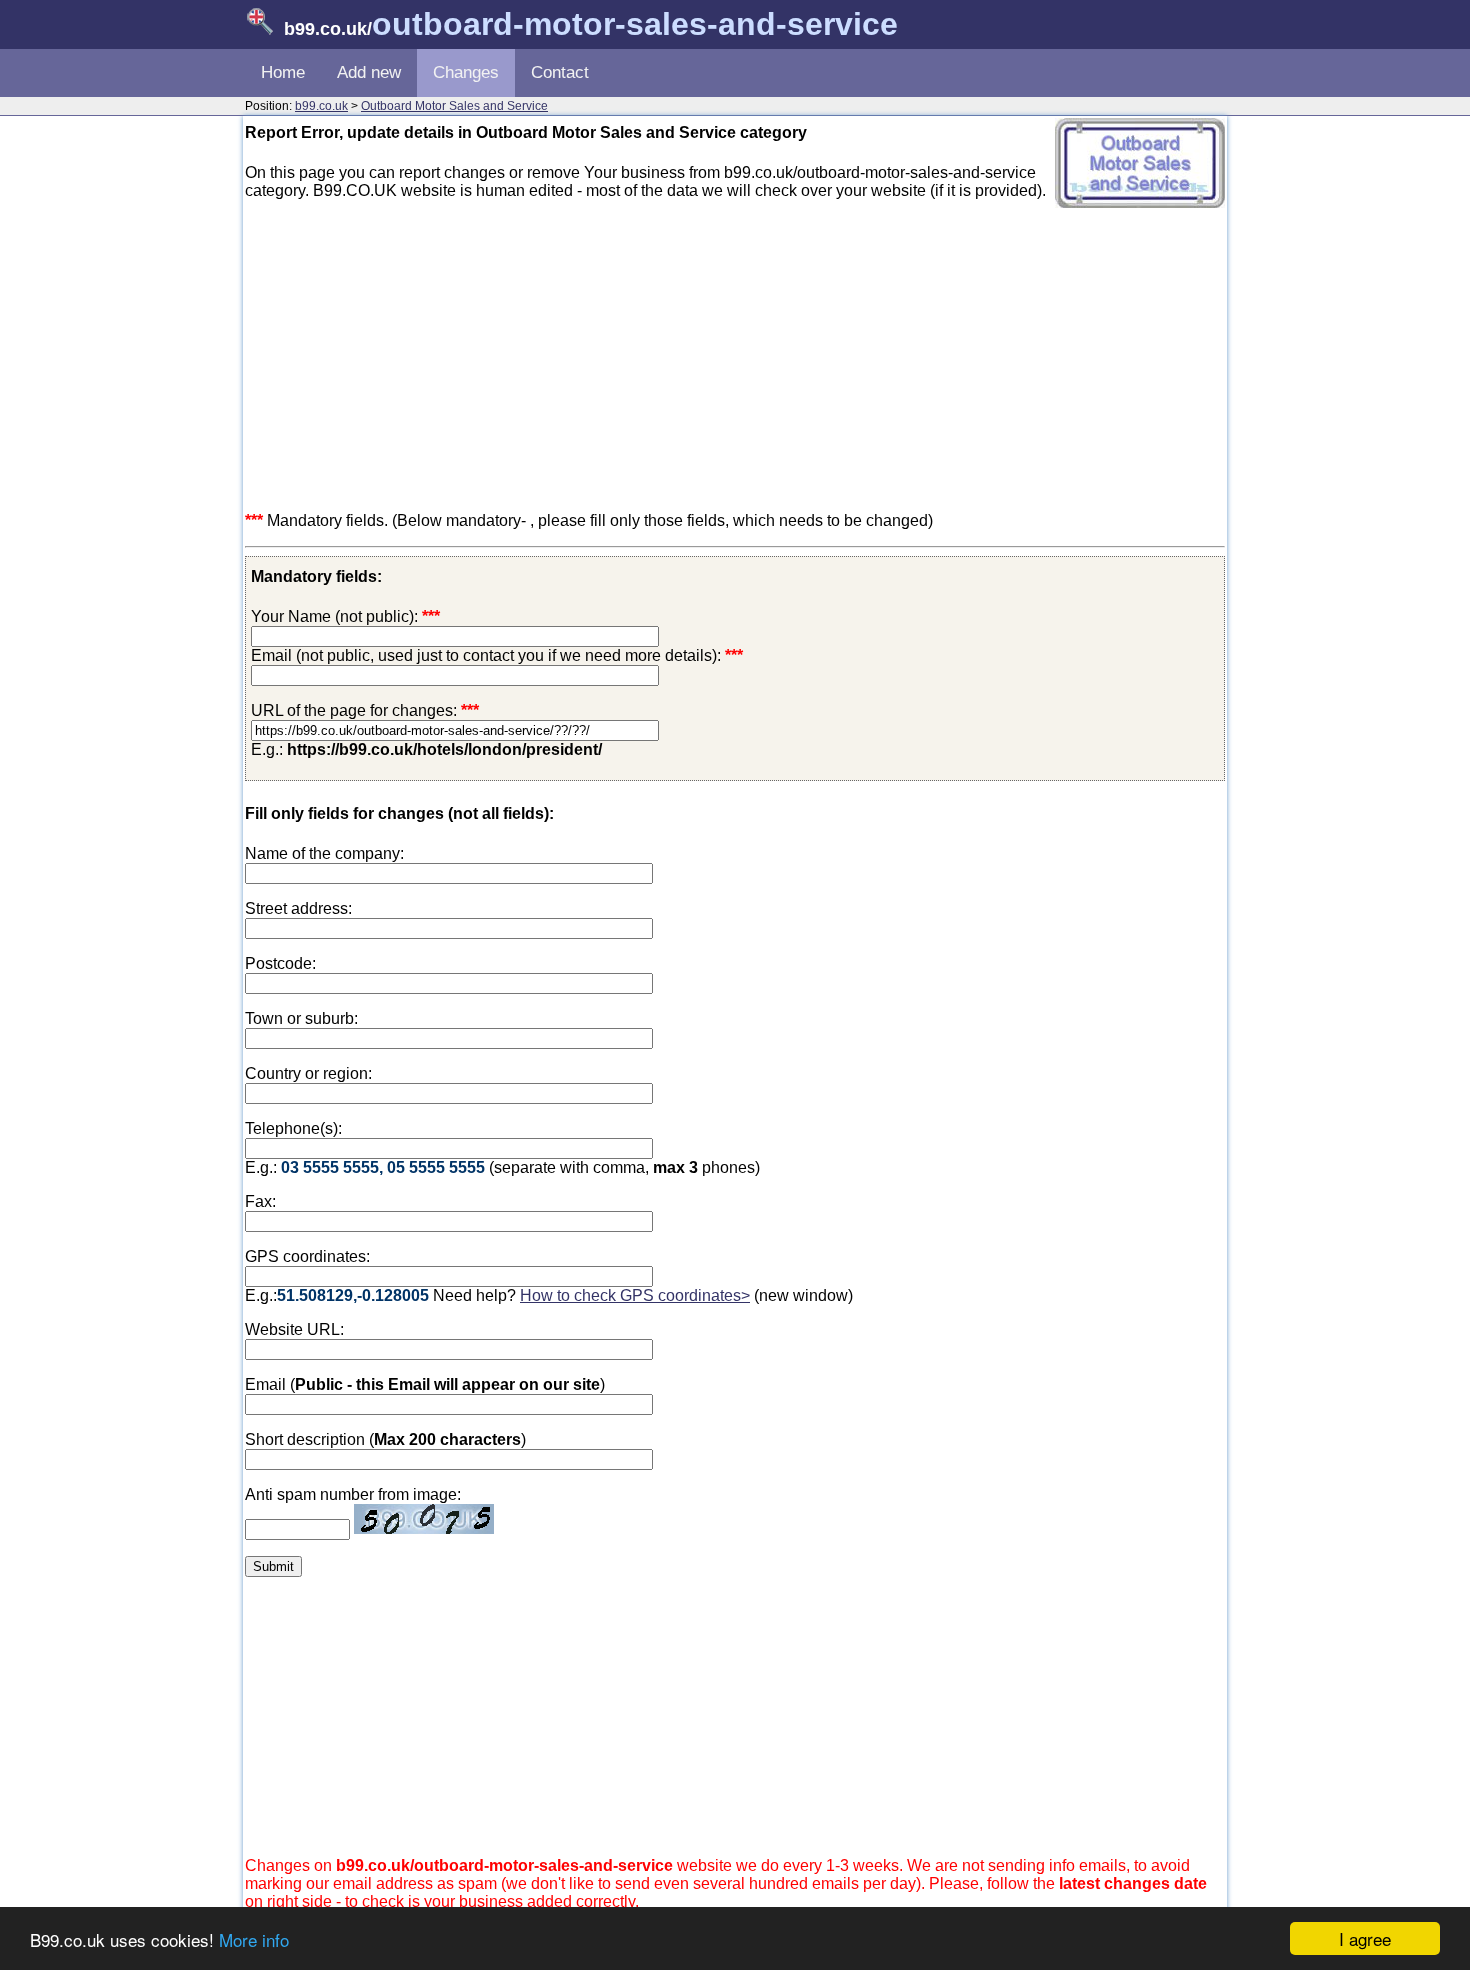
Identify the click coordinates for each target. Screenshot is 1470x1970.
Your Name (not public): (334, 616)
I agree (1365, 1938)
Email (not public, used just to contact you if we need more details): (497, 655)
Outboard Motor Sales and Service (454, 106)
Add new (369, 72)
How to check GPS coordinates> (635, 1295)
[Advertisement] (735, 356)
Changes (466, 72)
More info (254, 1939)
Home (283, 72)
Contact (560, 72)
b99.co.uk (321, 106)
